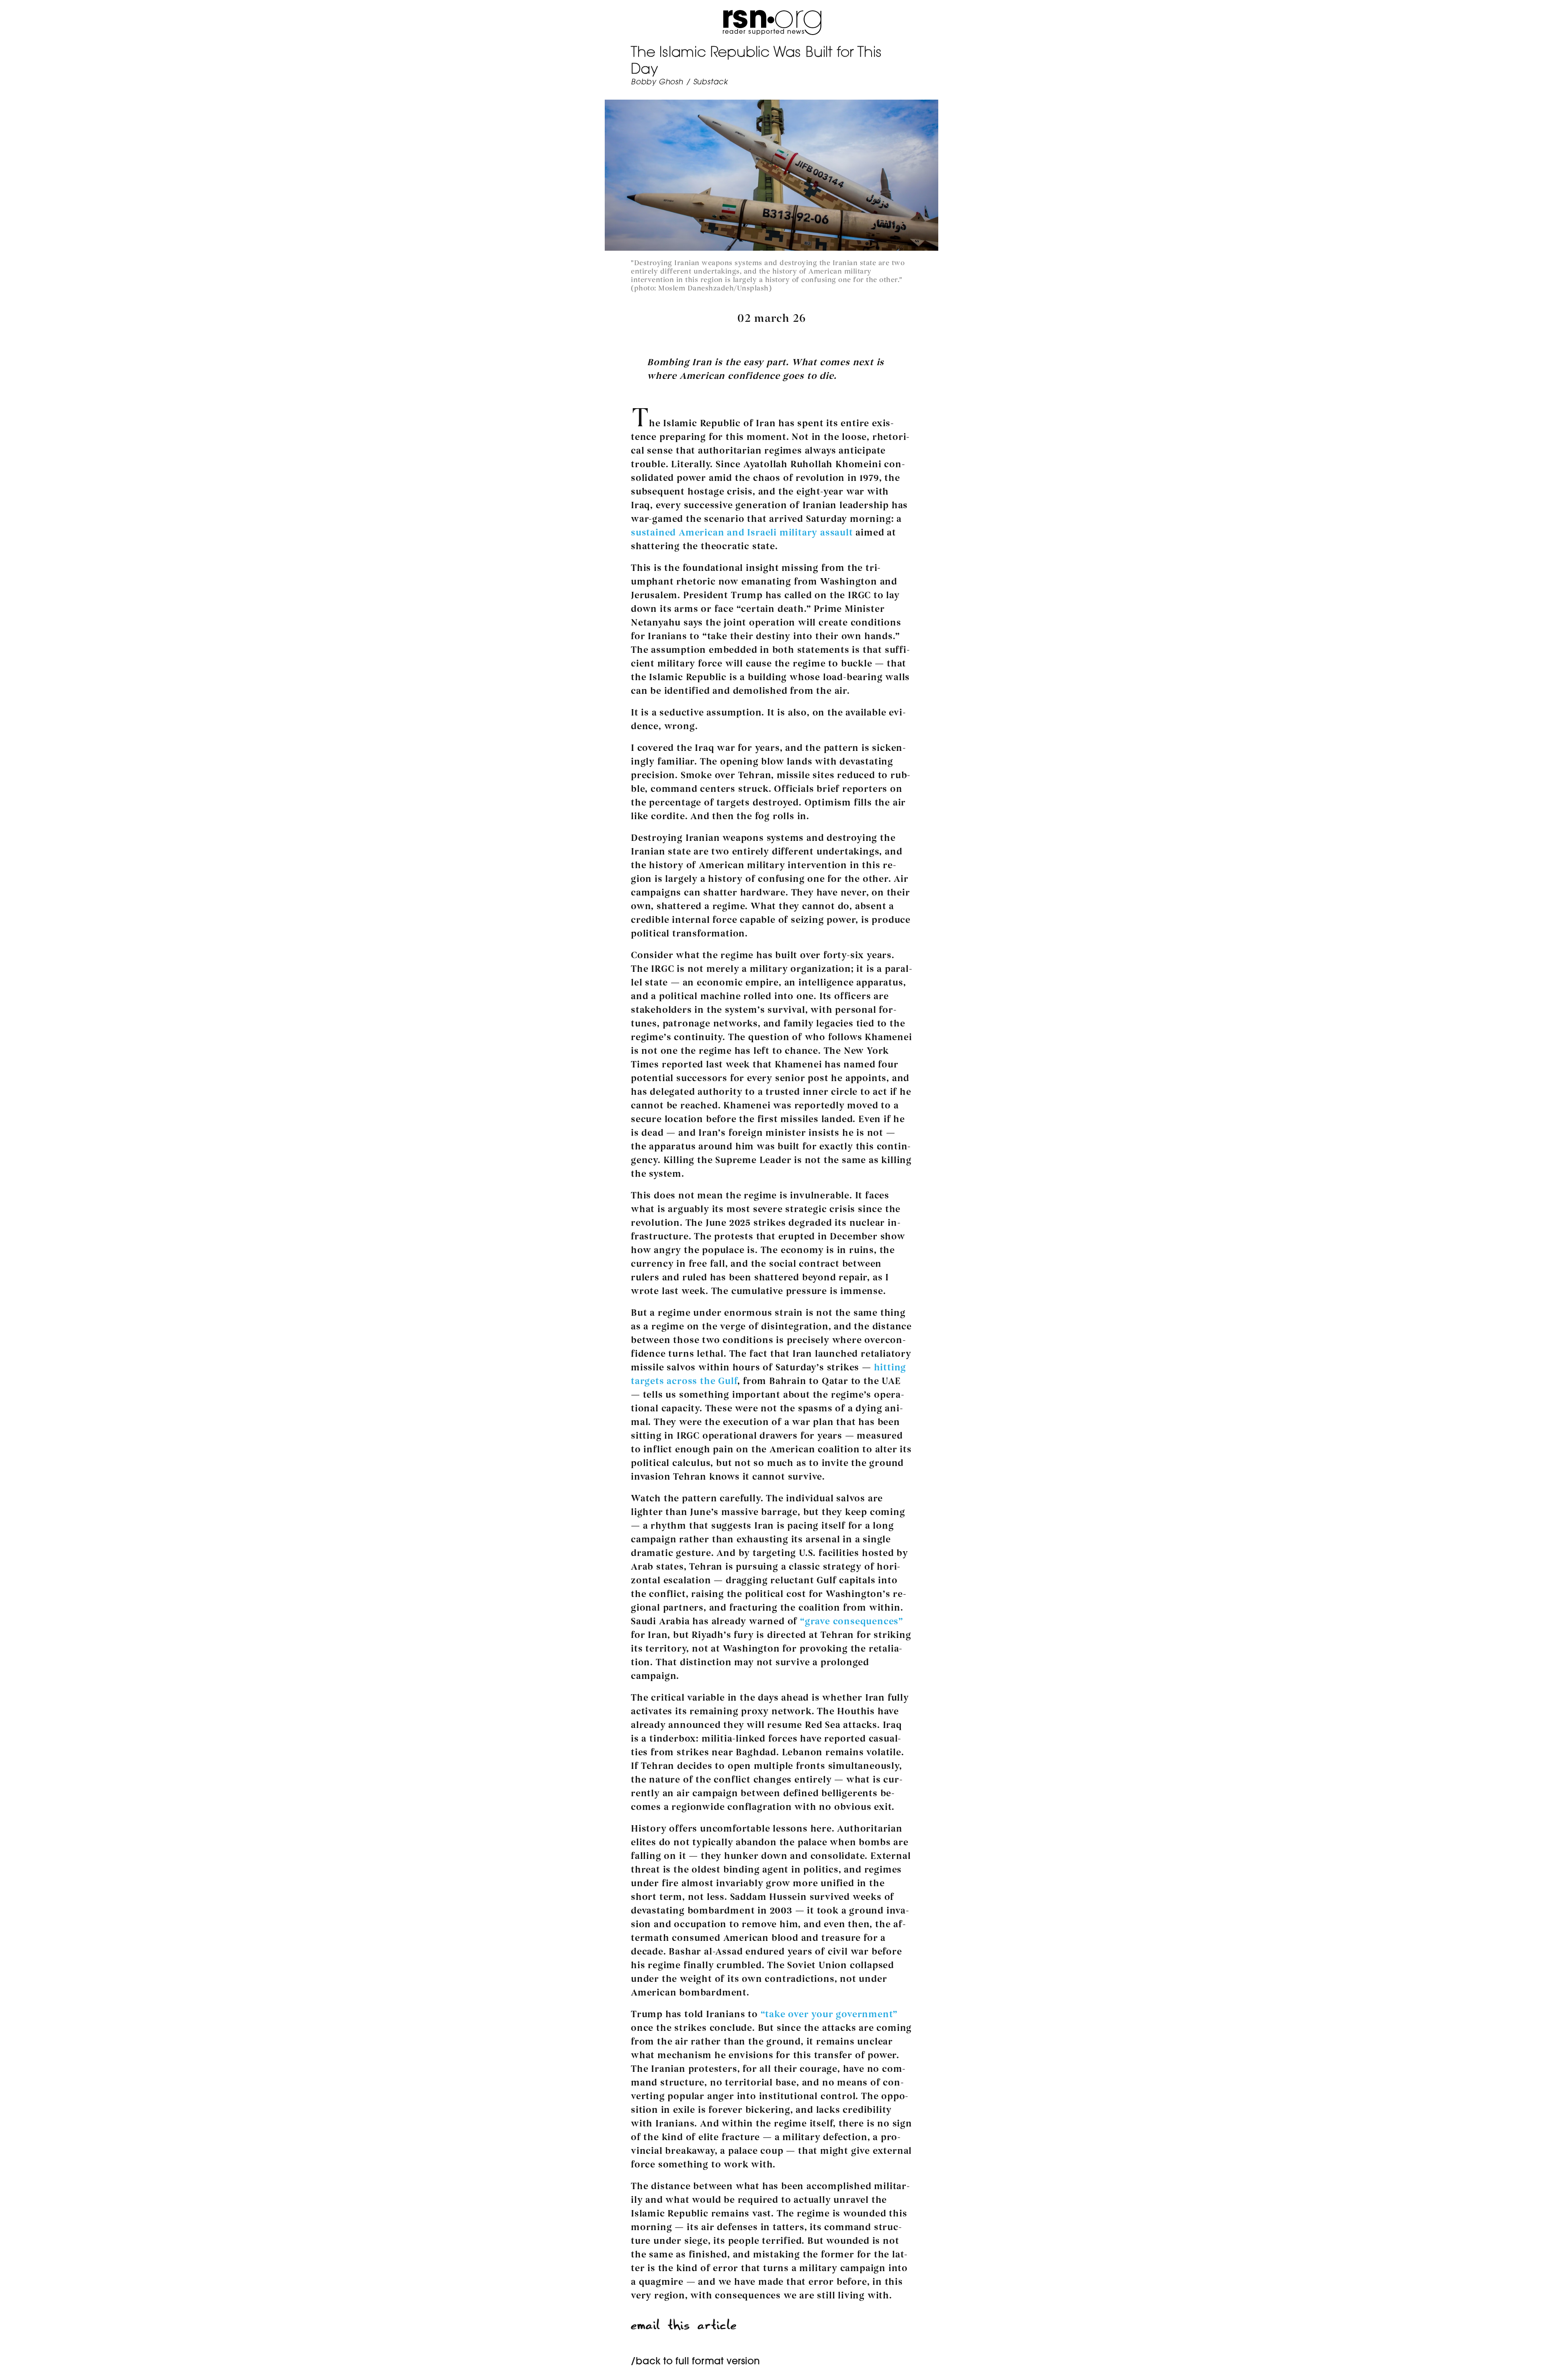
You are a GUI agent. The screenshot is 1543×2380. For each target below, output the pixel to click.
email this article (684, 2325)
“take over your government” (829, 2014)
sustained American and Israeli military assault (742, 533)
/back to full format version (695, 2362)
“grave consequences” (852, 1621)
